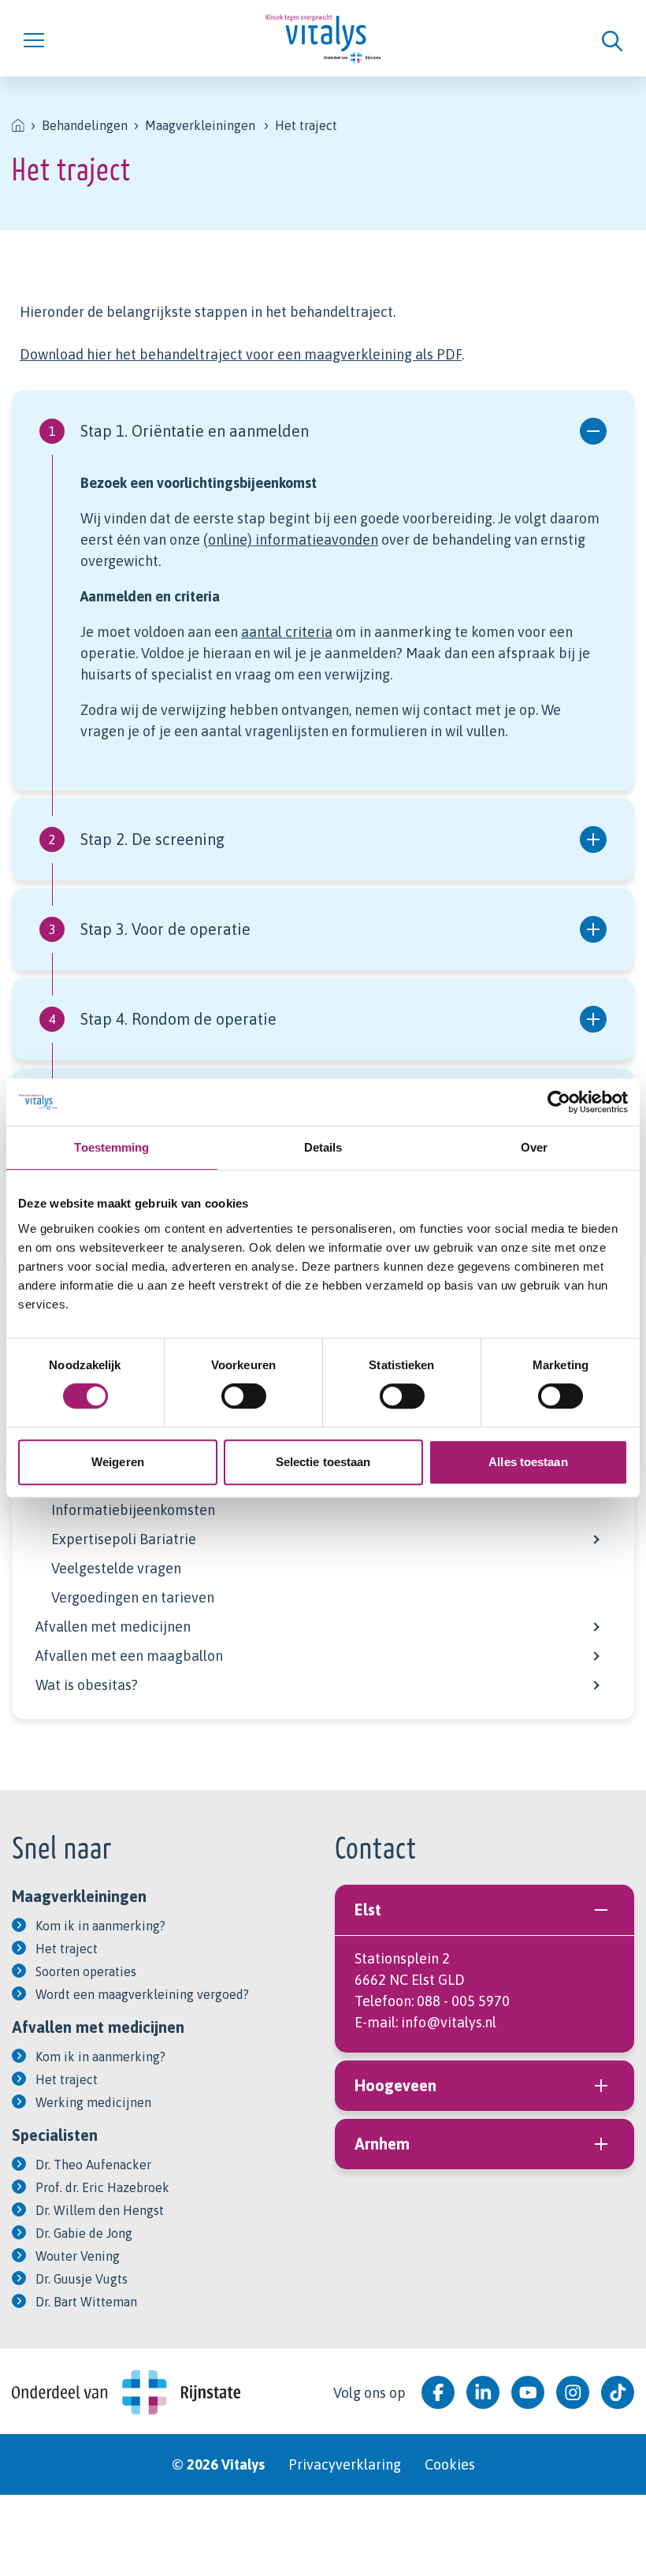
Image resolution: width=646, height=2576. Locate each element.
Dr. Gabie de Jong (84, 2233)
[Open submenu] (595, 1537)
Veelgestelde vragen (116, 1568)
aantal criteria (287, 632)
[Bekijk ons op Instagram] (573, 2392)
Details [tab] (323, 1147)
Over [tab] (534, 1147)
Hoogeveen (395, 2085)
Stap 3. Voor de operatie (150, 929)
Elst (368, 1910)
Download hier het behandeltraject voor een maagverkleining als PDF (241, 354)
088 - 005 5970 (463, 2001)
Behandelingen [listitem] (85, 125)
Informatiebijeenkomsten (133, 1510)
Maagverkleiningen (79, 1896)
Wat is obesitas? (87, 1685)
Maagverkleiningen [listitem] (200, 125)
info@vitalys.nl (449, 2022)
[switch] (244, 1396)
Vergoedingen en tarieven (133, 1597)
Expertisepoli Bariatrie (124, 1539)
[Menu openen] (130, 38)
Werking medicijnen (93, 2102)
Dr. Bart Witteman (86, 2302)
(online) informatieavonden (291, 540)
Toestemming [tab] (111, 1147)
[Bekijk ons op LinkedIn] (483, 2392)
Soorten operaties (86, 1971)
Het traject (67, 1949)
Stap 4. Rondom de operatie (163, 1019)
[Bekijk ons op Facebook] (438, 2392)
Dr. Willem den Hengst (100, 2210)
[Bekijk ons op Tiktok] (618, 2392)
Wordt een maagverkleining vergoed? (142, 1994)
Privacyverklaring (345, 2464)
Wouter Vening (78, 2256)
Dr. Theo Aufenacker (93, 2165)
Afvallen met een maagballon (129, 1656)
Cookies (450, 2464)
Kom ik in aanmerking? (100, 1926)
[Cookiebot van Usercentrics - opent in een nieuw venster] (559, 1102)
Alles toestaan (528, 1462)
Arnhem (382, 2144)
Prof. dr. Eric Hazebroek (102, 2187)
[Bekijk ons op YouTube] (528, 2392)
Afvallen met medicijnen (113, 1627)
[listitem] (18, 125)
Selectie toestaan (323, 1462)
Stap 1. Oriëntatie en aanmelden (179, 431)
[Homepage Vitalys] (323, 38)
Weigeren (118, 1462)
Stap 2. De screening (137, 839)
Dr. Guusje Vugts (82, 2279)
